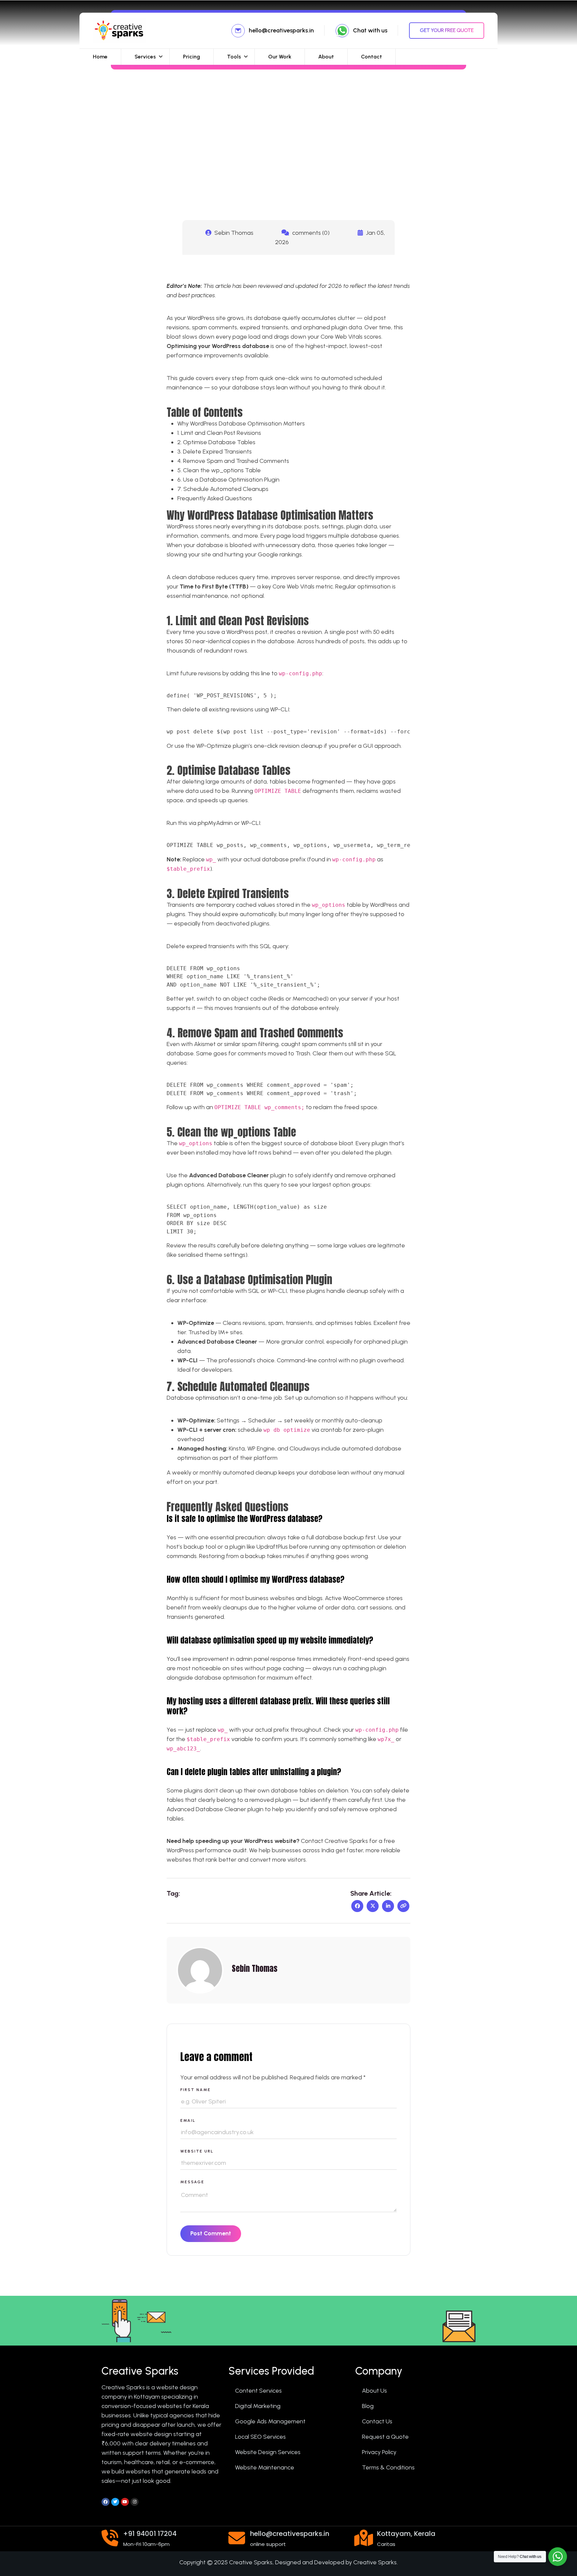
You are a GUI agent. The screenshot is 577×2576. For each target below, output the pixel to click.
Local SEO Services (260, 2437)
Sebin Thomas (234, 233)
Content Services (258, 2391)
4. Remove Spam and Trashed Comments (233, 461)
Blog (368, 2406)
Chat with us (370, 30)
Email (188, 2120)
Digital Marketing (258, 2406)
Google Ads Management (270, 2421)
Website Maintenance (265, 2467)
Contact (371, 57)
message (192, 2182)
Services (145, 57)
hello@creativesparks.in (281, 30)
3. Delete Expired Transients (215, 452)
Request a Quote (385, 2437)
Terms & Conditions (388, 2467)
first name (196, 2090)
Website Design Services (268, 2452)
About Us (374, 2391)
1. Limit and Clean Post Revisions (219, 433)
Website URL (197, 2151)
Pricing (191, 57)
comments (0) (310, 233)
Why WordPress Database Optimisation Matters (241, 423)
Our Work (280, 57)
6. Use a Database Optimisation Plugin (228, 480)
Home (100, 57)
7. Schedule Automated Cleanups (223, 489)
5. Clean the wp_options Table (219, 470)
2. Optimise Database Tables (216, 442)
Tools (234, 57)
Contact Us (377, 2421)
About (326, 57)
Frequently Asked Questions (215, 498)
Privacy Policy (379, 2452)
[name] (403, 1906)
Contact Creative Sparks (334, 1841)
